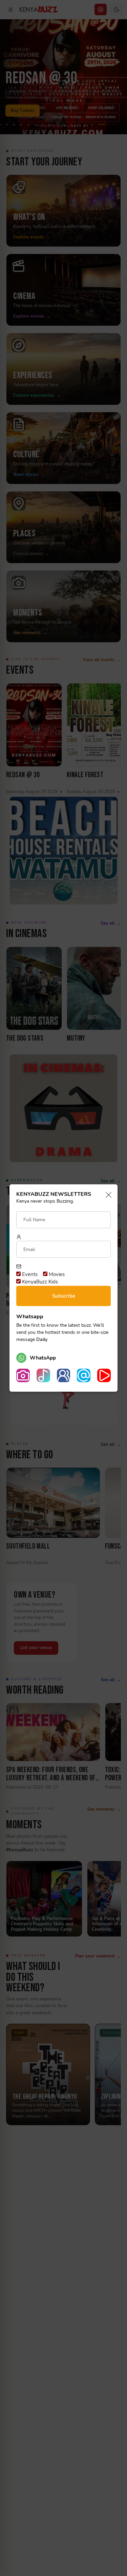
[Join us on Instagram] (23, 1375)
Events (29, 1274)
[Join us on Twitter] (84, 1375)
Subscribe (64, 1296)
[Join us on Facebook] (64, 1375)
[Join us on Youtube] (104, 1375)
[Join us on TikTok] (43, 1375)
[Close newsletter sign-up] (107, 1195)
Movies (56, 1274)
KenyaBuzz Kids (39, 1282)
